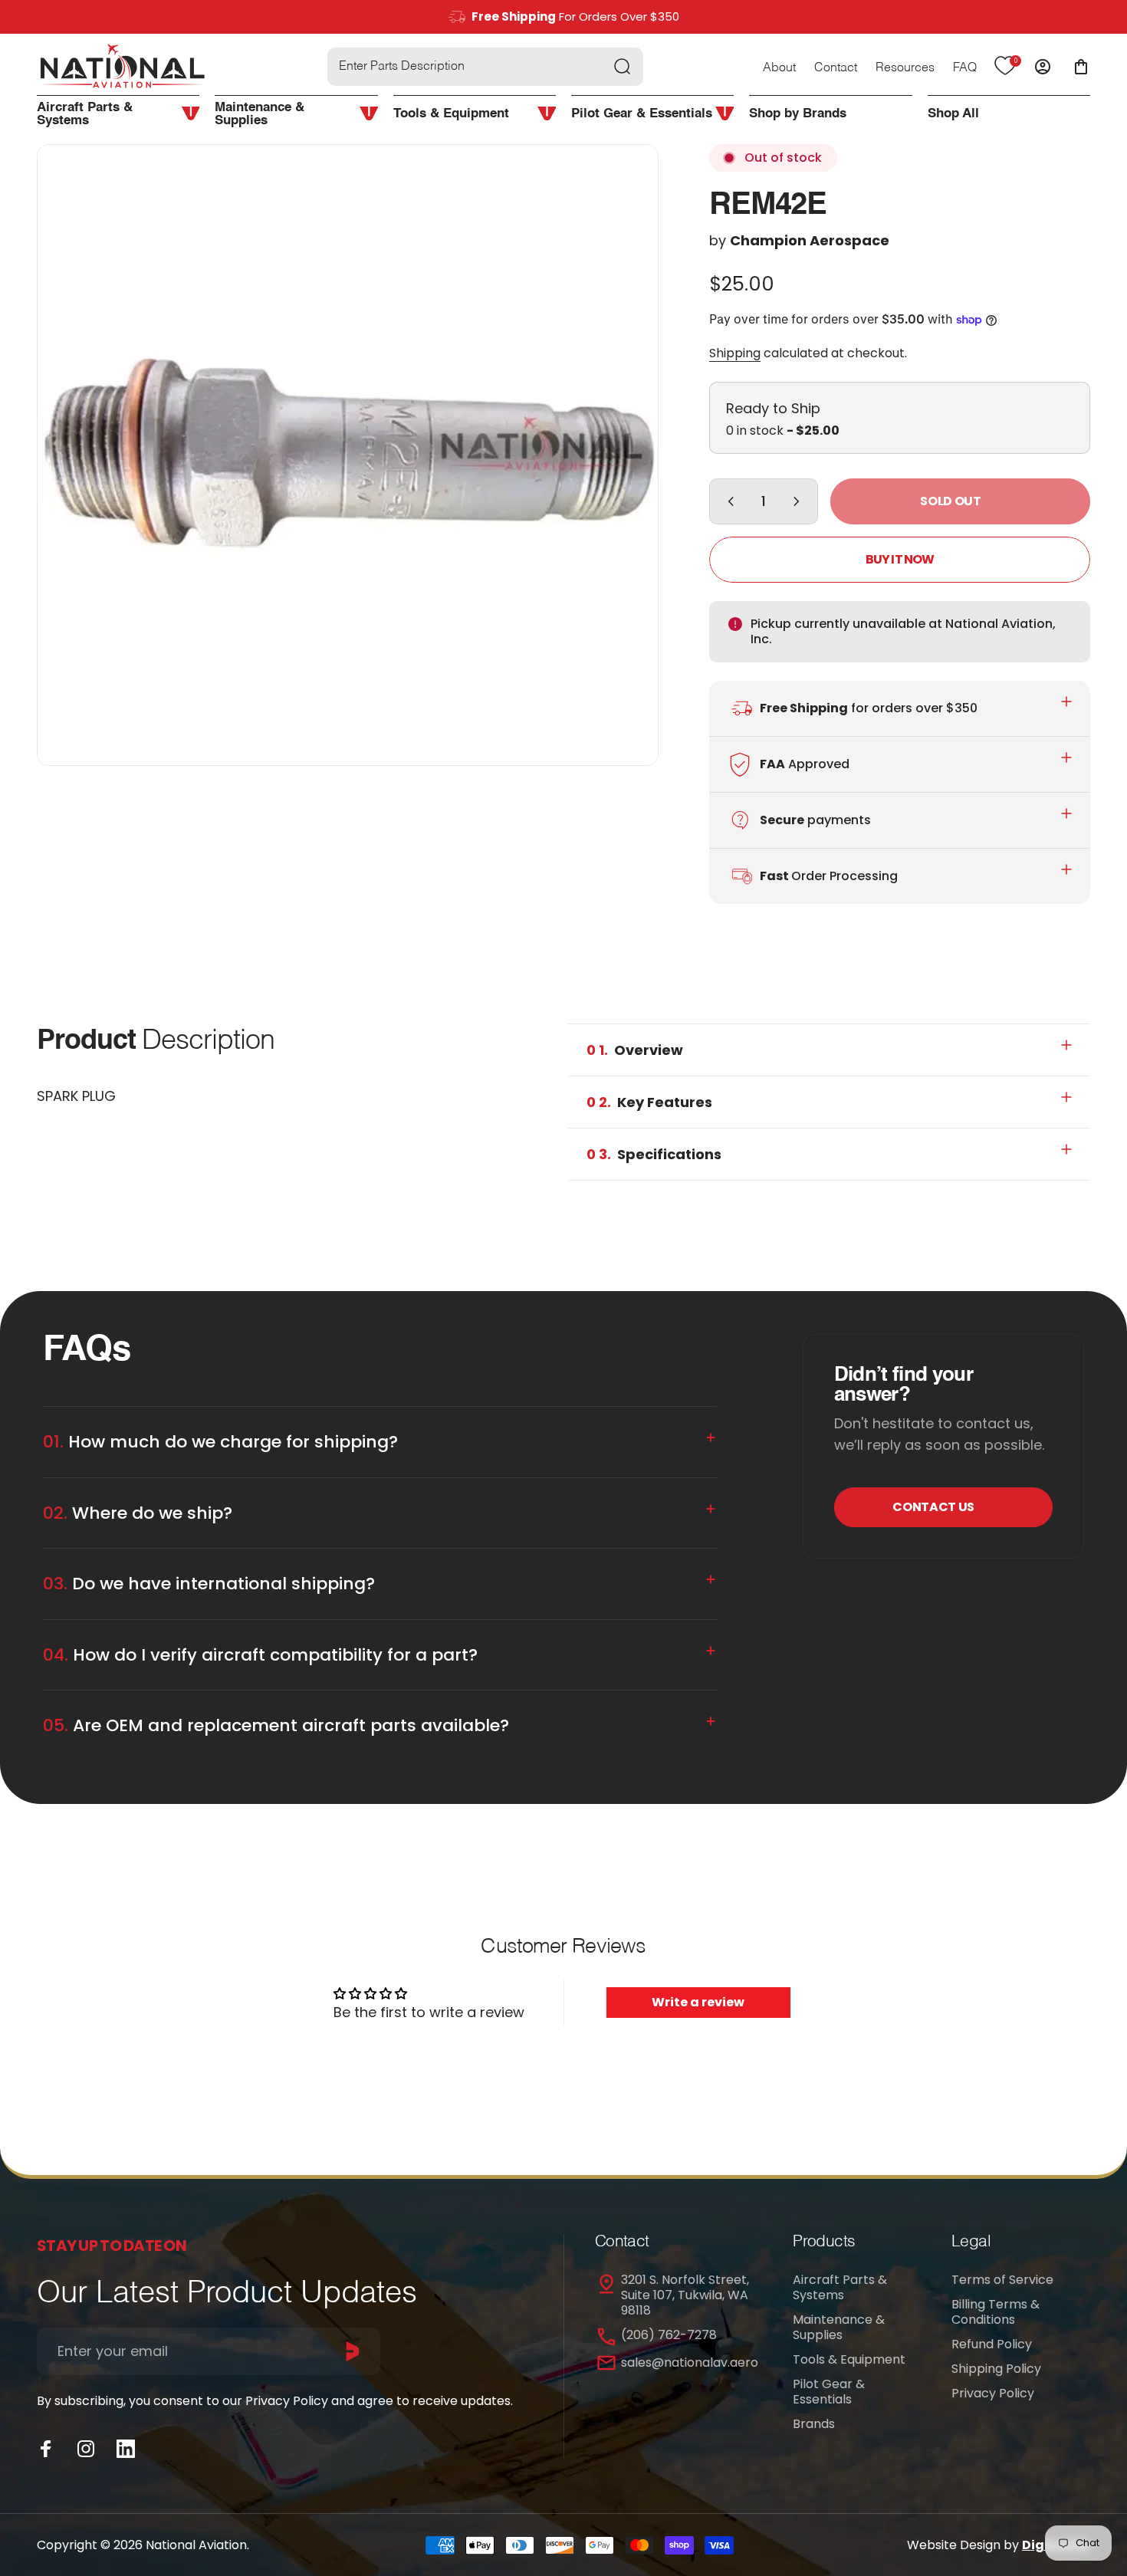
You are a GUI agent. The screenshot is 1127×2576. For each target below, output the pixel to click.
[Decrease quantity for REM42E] (728, 501)
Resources (905, 68)
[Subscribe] (353, 2351)
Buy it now (900, 559)
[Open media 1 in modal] (348, 455)
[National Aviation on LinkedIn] (126, 2449)
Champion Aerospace (810, 240)
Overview (635, 1050)
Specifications (654, 1154)
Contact (836, 68)
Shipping (735, 353)
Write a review (698, 2002)
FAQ (965, 68)
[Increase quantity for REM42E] (800, 501)
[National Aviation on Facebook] (46, 2449)
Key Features (649, 1102)
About (779, 68)
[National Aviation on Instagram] (86, 2449)
